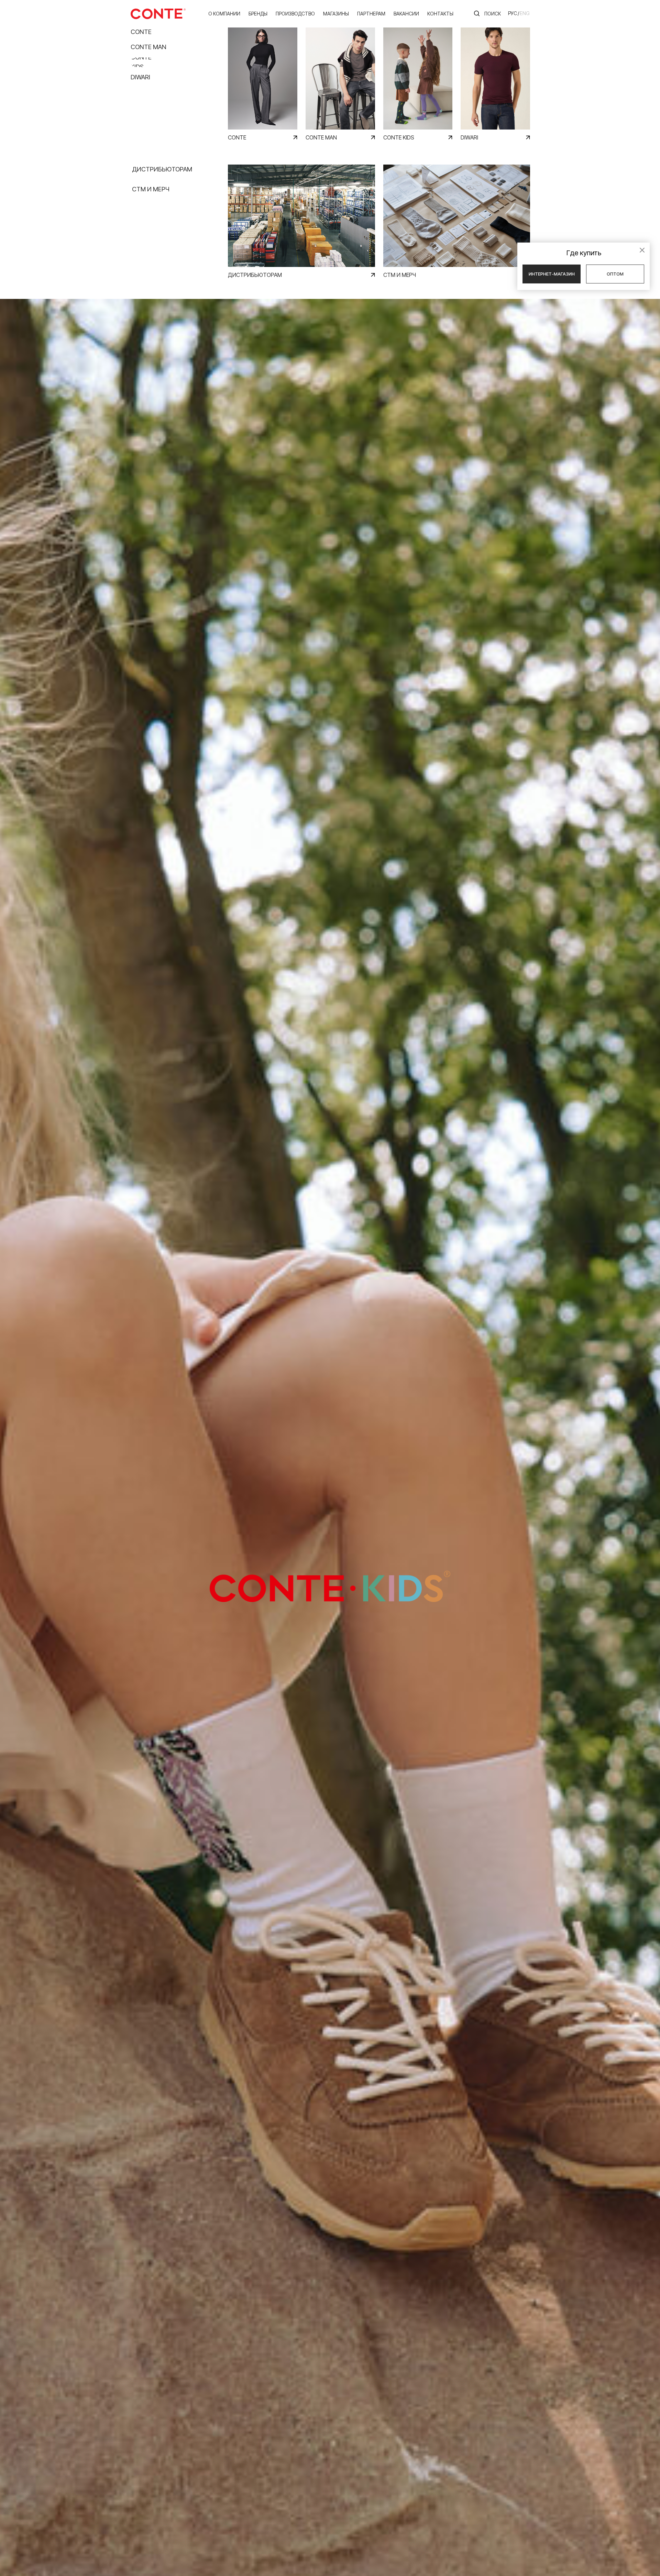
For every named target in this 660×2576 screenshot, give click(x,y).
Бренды (258, 14)
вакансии (406, 14)
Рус (513, 13)
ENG (525, 13)
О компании (224, 14)
